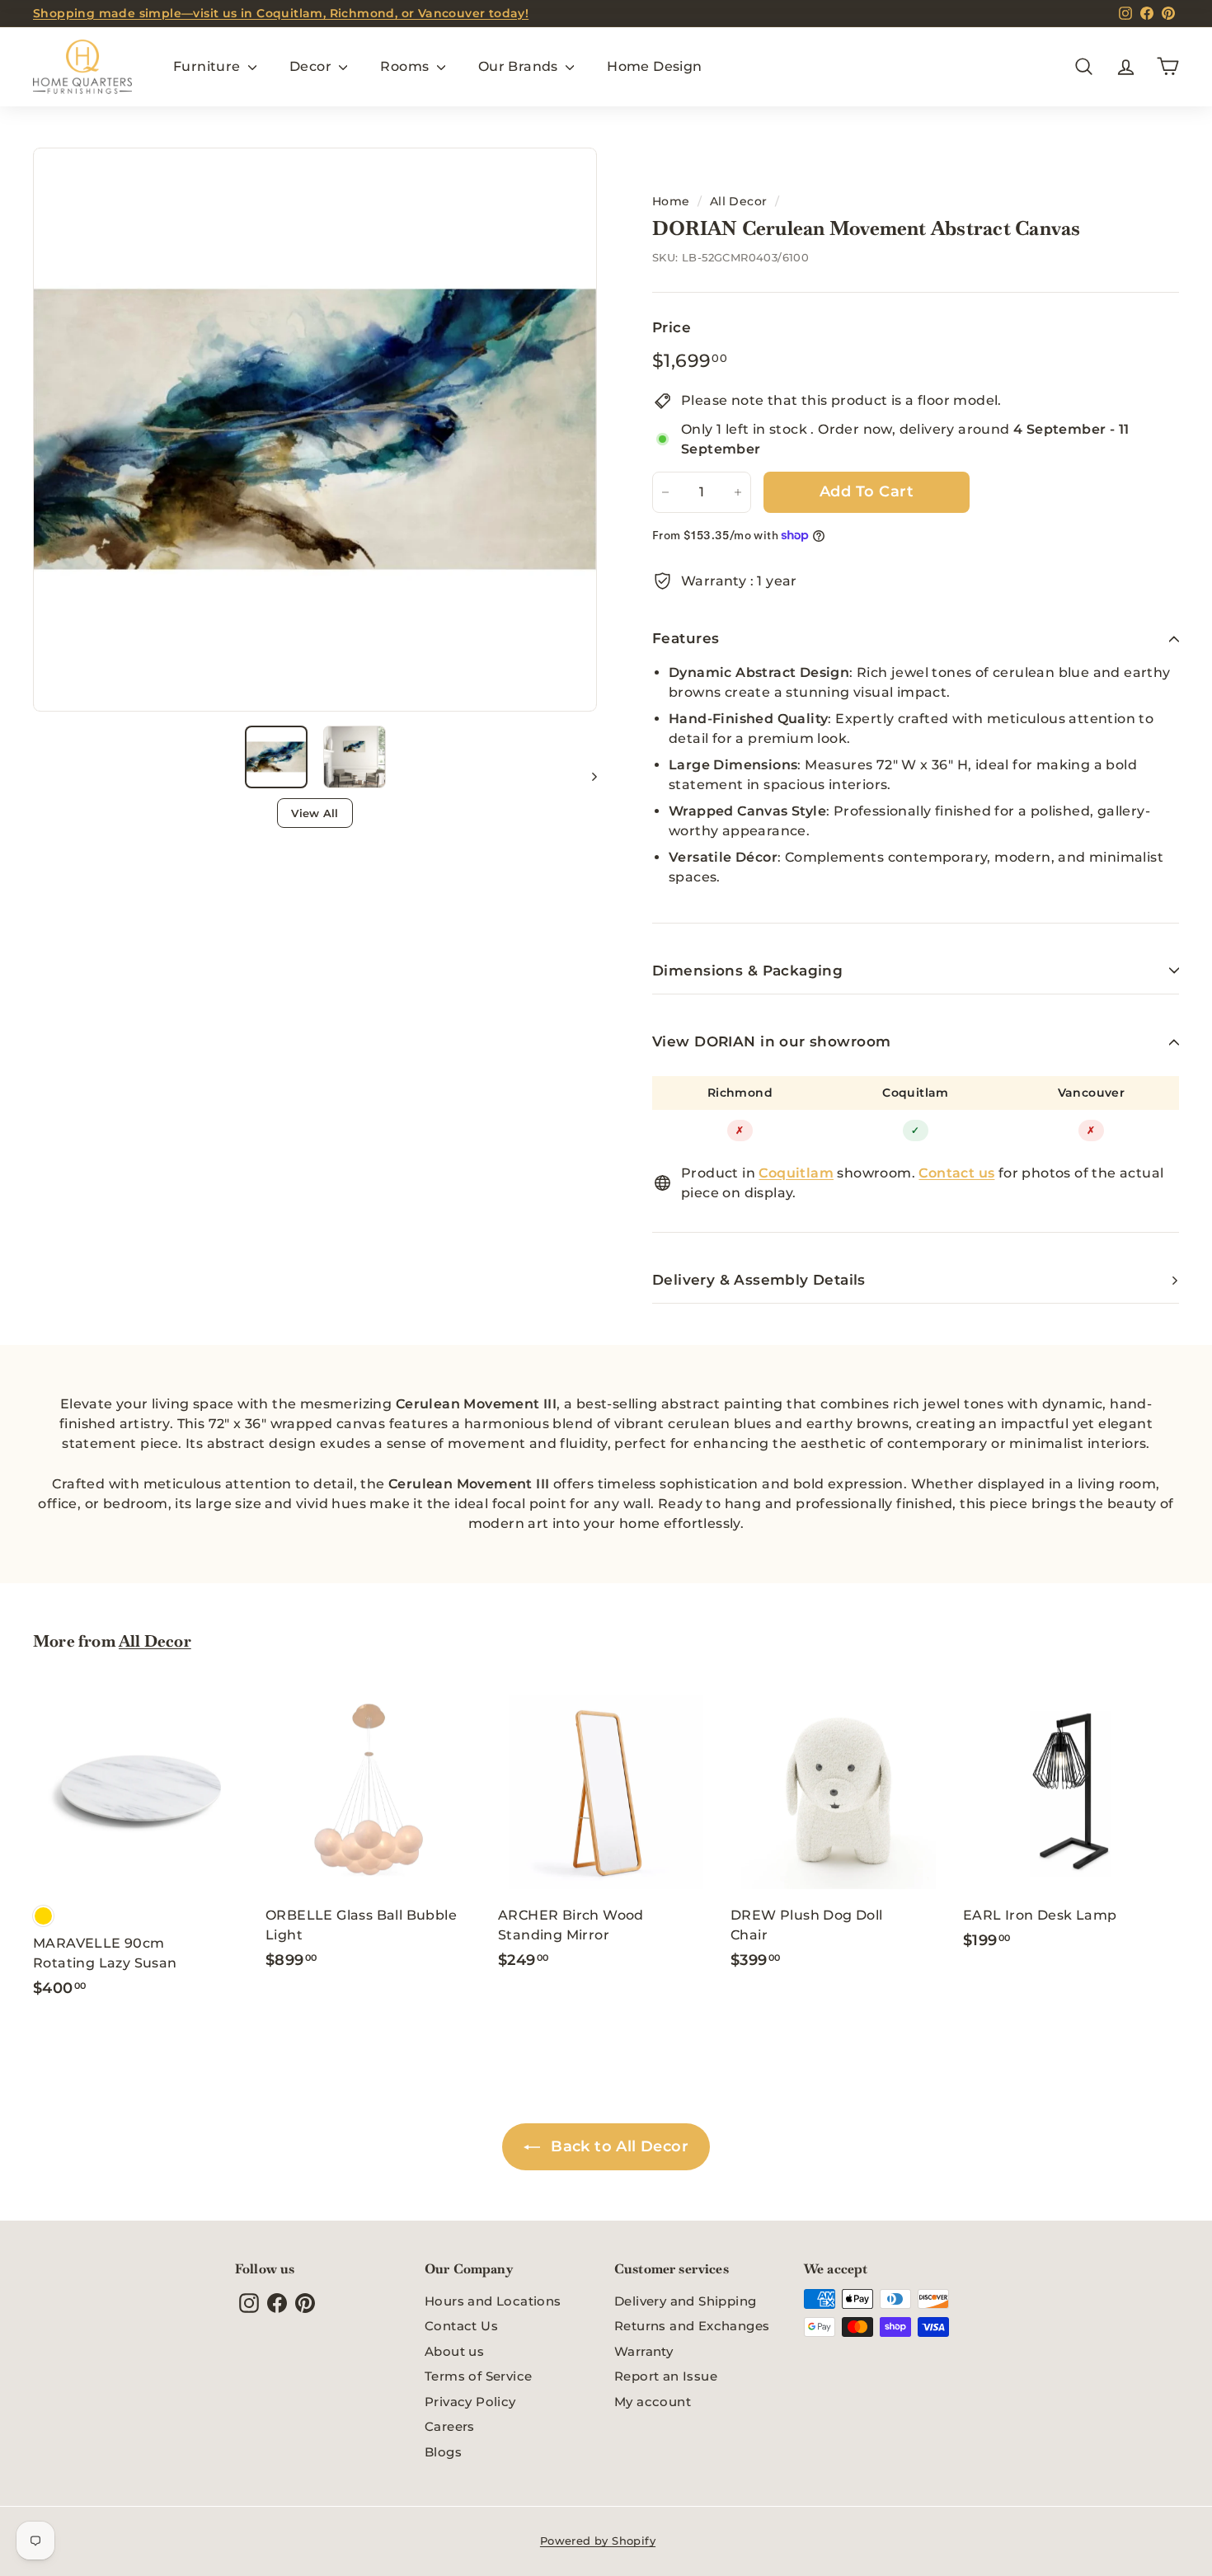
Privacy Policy (470, 2402)
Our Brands (520, 66)
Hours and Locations (493, 2301)
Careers (450, 2426)
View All (315, 813)
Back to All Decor (618, 2146)
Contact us (956, 1173)
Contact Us (461, 2326)
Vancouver (1092, 1093)
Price (672, 327)
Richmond (740, 1093)
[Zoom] (315, 430)
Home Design (654, 66)
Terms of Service (478, 2376)
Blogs (443, 2452)
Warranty (644, 2351)
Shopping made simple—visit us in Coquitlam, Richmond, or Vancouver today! (281, 13)
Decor (312, 66)
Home (671, 201)
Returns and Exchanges (692, 2326)
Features (686, 638)
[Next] (587, 776)
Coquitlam (916, 1093)
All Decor (739, 201)
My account (653, 2402)
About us (454, 2351)
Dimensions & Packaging (747, 971)
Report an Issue (666, 2376)
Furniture (209, 66)
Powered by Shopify (598, 2541)
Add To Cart (867, 491)
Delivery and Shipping (685, 2301)
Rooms (406, 66)
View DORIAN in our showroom (771, 1041)
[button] (276, 757)
